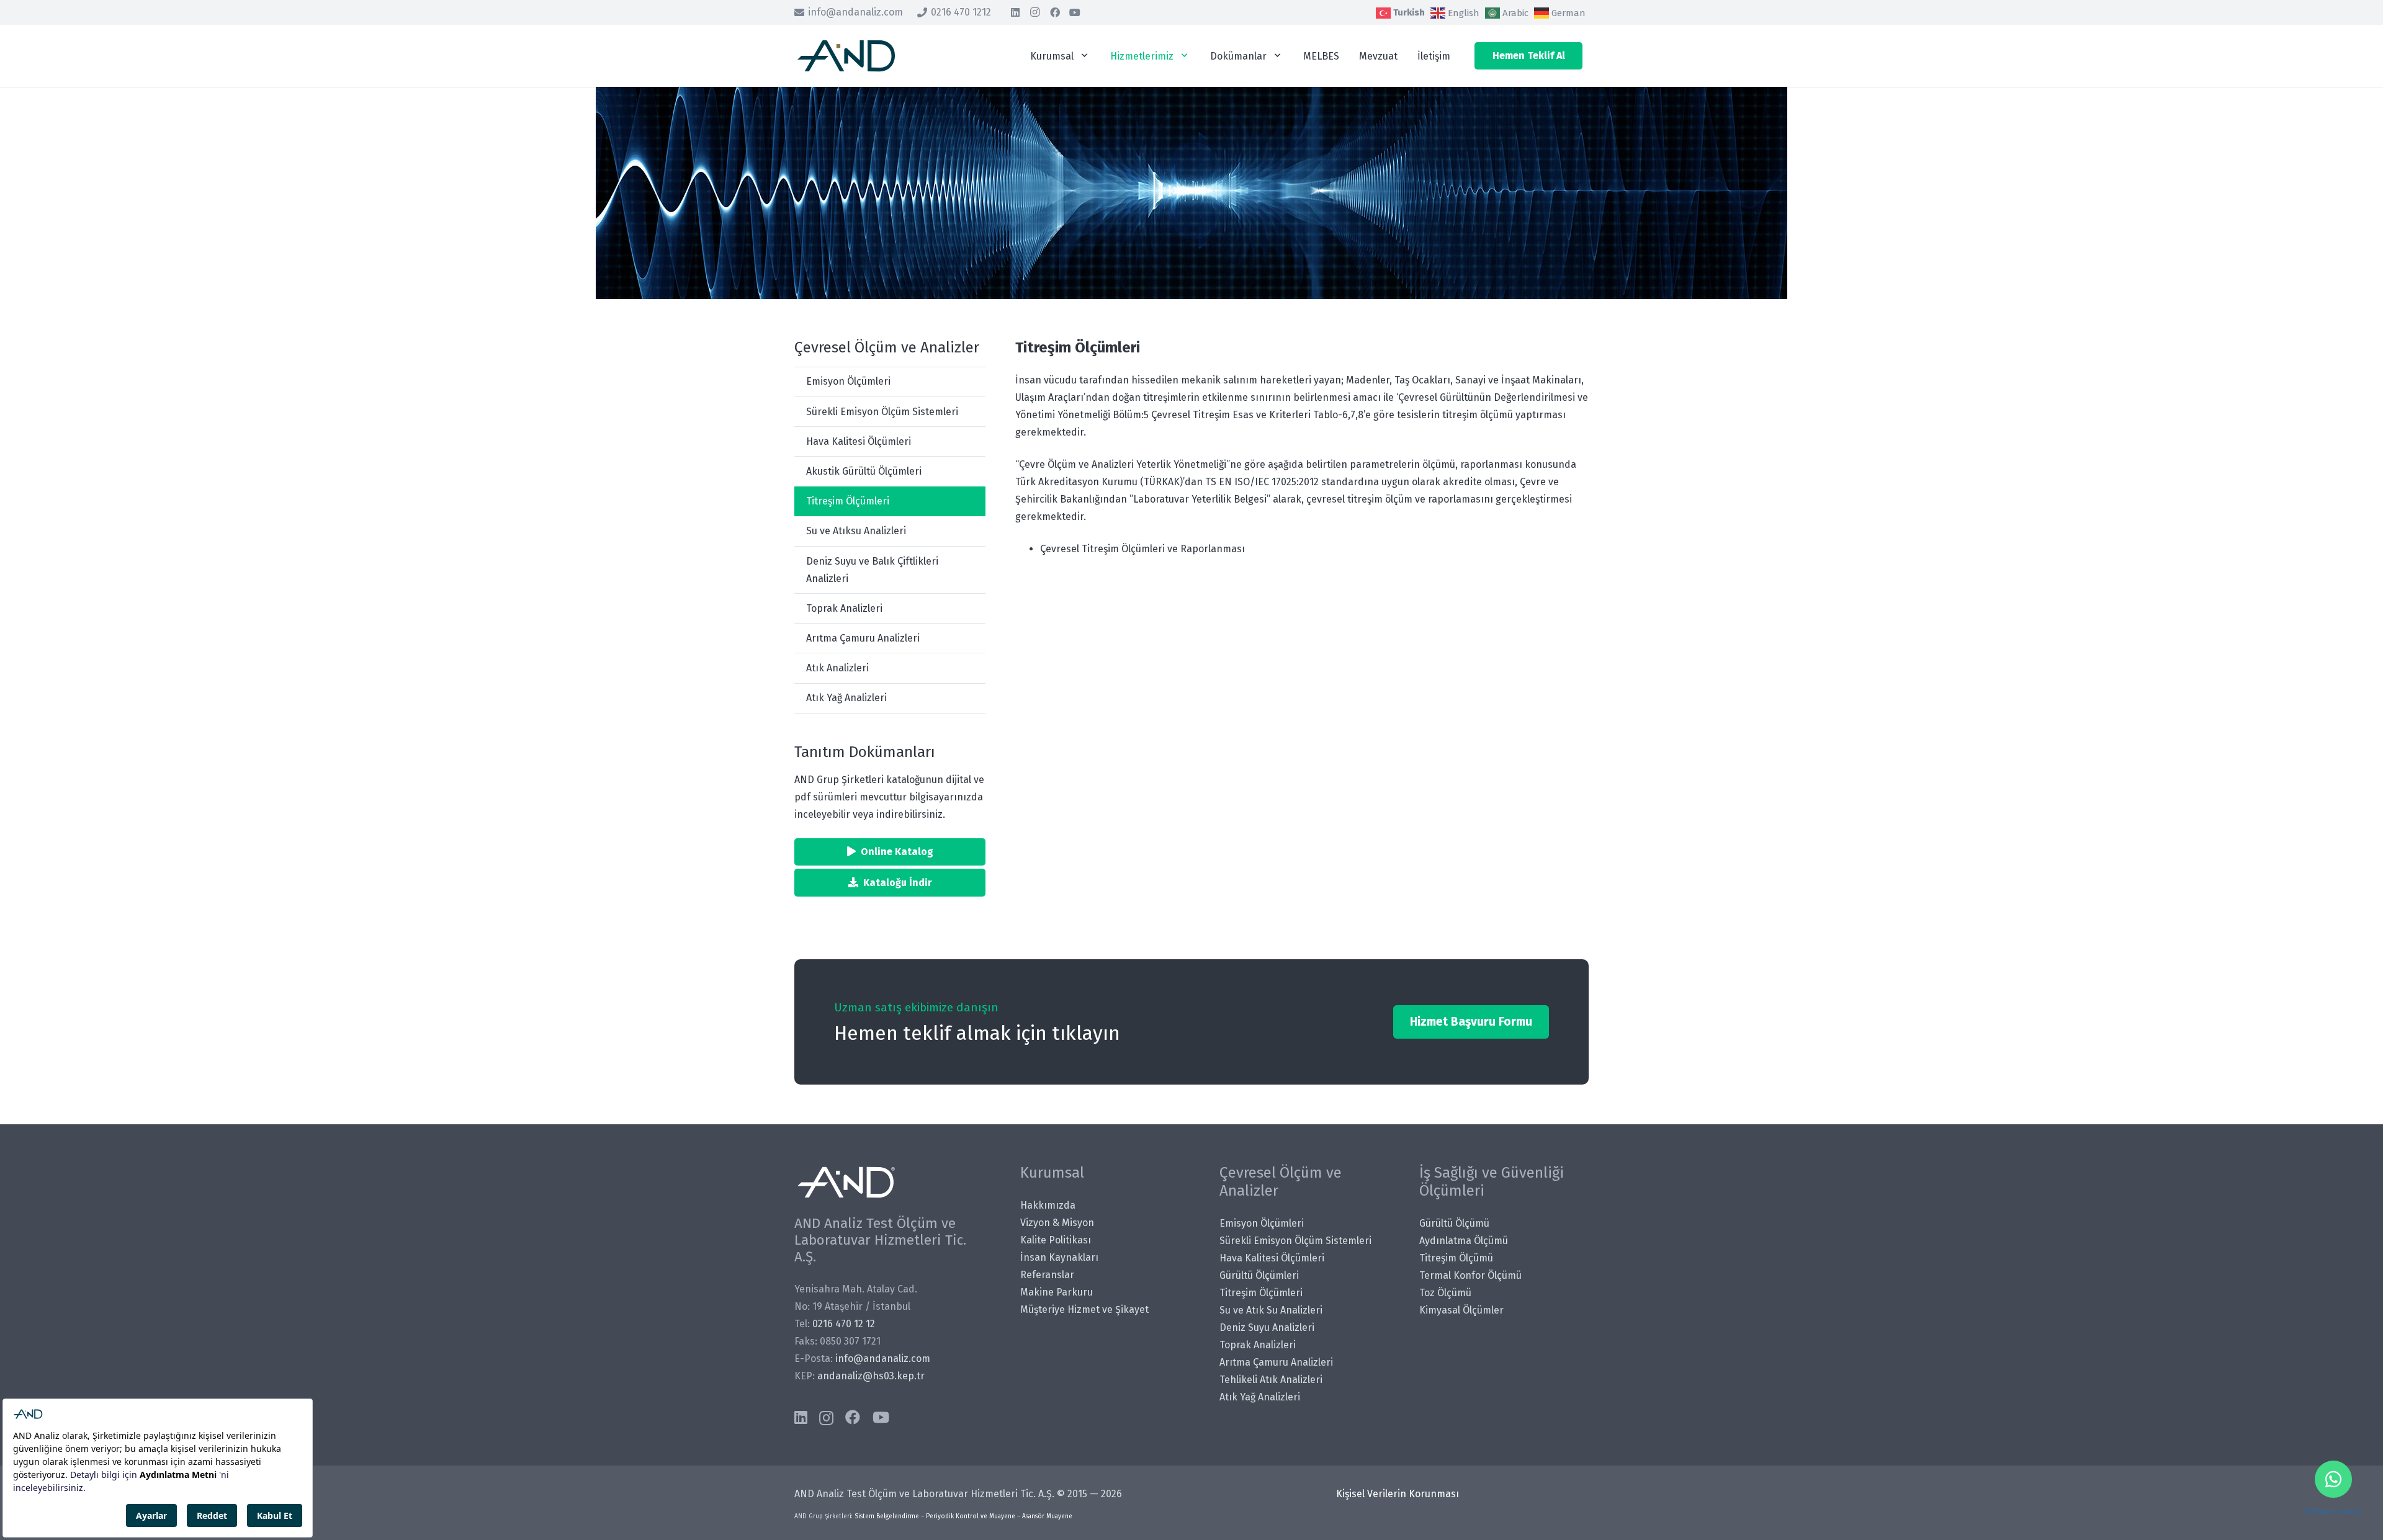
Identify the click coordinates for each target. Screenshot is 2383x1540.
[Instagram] (1035, 12)
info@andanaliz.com (883, 1359)
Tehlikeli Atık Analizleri (1271, 1380)
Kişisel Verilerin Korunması (1398, 1494)
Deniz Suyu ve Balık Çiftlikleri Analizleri (872, 570)
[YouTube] (1075, 12)
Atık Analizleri (837, 668)
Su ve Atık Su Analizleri (1271, 1310)
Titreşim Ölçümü (1456, 1258)
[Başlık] (846, 56)
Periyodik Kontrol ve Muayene (971, 1516)
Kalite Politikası (1056, 1240)
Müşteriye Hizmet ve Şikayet (1084, 1309)
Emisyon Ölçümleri (848, 381)
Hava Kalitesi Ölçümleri (859, 441)
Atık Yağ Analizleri (846, 698)
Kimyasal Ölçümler (1461, 1310)
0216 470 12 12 (844, 1324)
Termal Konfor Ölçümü (1470, 1275)
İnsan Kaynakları (1059, 1257)
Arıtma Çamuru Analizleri (863, 638)
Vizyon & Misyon (1057, 1223)
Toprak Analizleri (844, 608)
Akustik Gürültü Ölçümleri (864, 471)
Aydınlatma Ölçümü (1464, 1241)
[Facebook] (1055, 12)
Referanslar (1047, 1275)
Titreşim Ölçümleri (848, 501)
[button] (1084, 56)
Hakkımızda (1048, 1205)
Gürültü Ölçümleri (1259, 1275)
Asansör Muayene (1047, 1516)
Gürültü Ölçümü (1454, 1223)
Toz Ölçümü (1445, 1293)
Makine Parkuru (1057, 1292)
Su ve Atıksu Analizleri (856, 531)
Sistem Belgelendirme (887, 1516)
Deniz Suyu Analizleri (1267, 1327)
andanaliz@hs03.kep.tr (871, 1376)
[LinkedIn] (1015, 12)
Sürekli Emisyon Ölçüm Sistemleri (882, 412)
